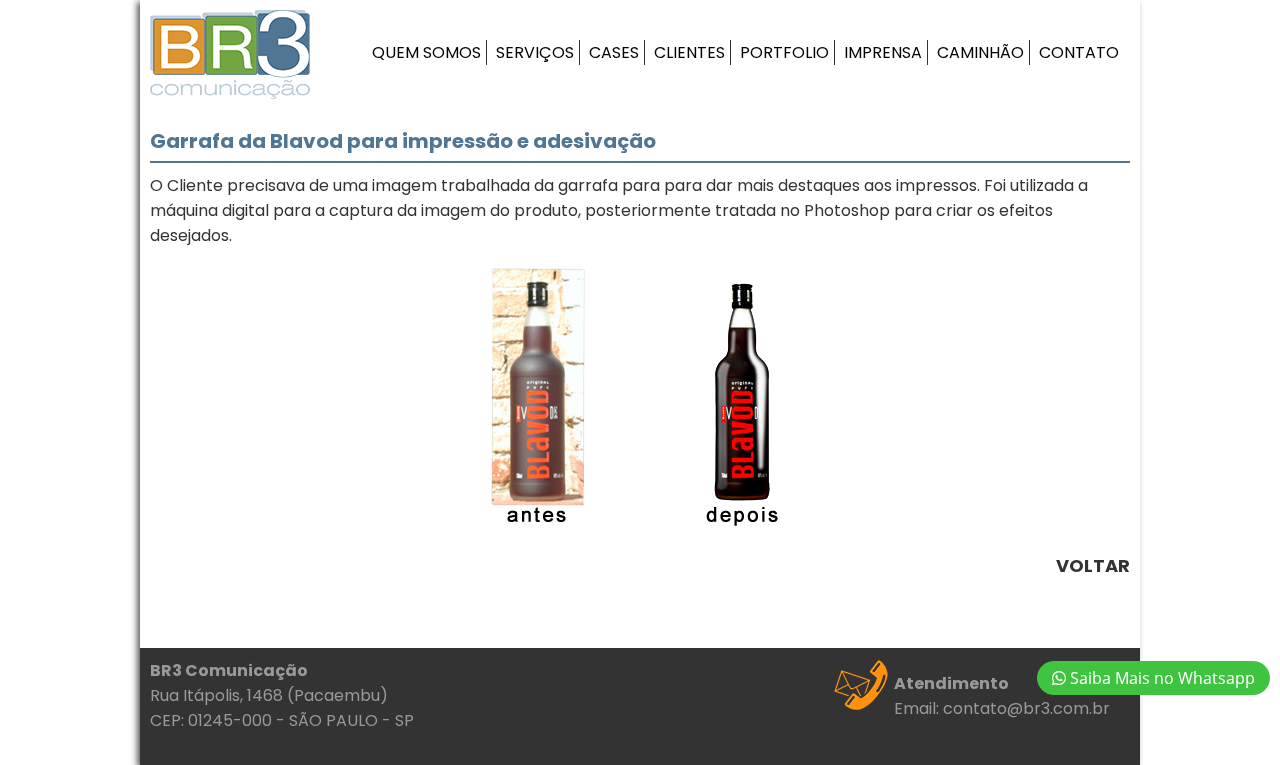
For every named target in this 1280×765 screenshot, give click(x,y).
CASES (614, 52)
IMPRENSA (883, 52)
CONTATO (1079, 52)
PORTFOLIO (784, 52)
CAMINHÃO (980, 52)
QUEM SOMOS (426, 52)
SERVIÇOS (535, 52)
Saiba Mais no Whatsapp (1160, 678)
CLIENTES (689, 52)
